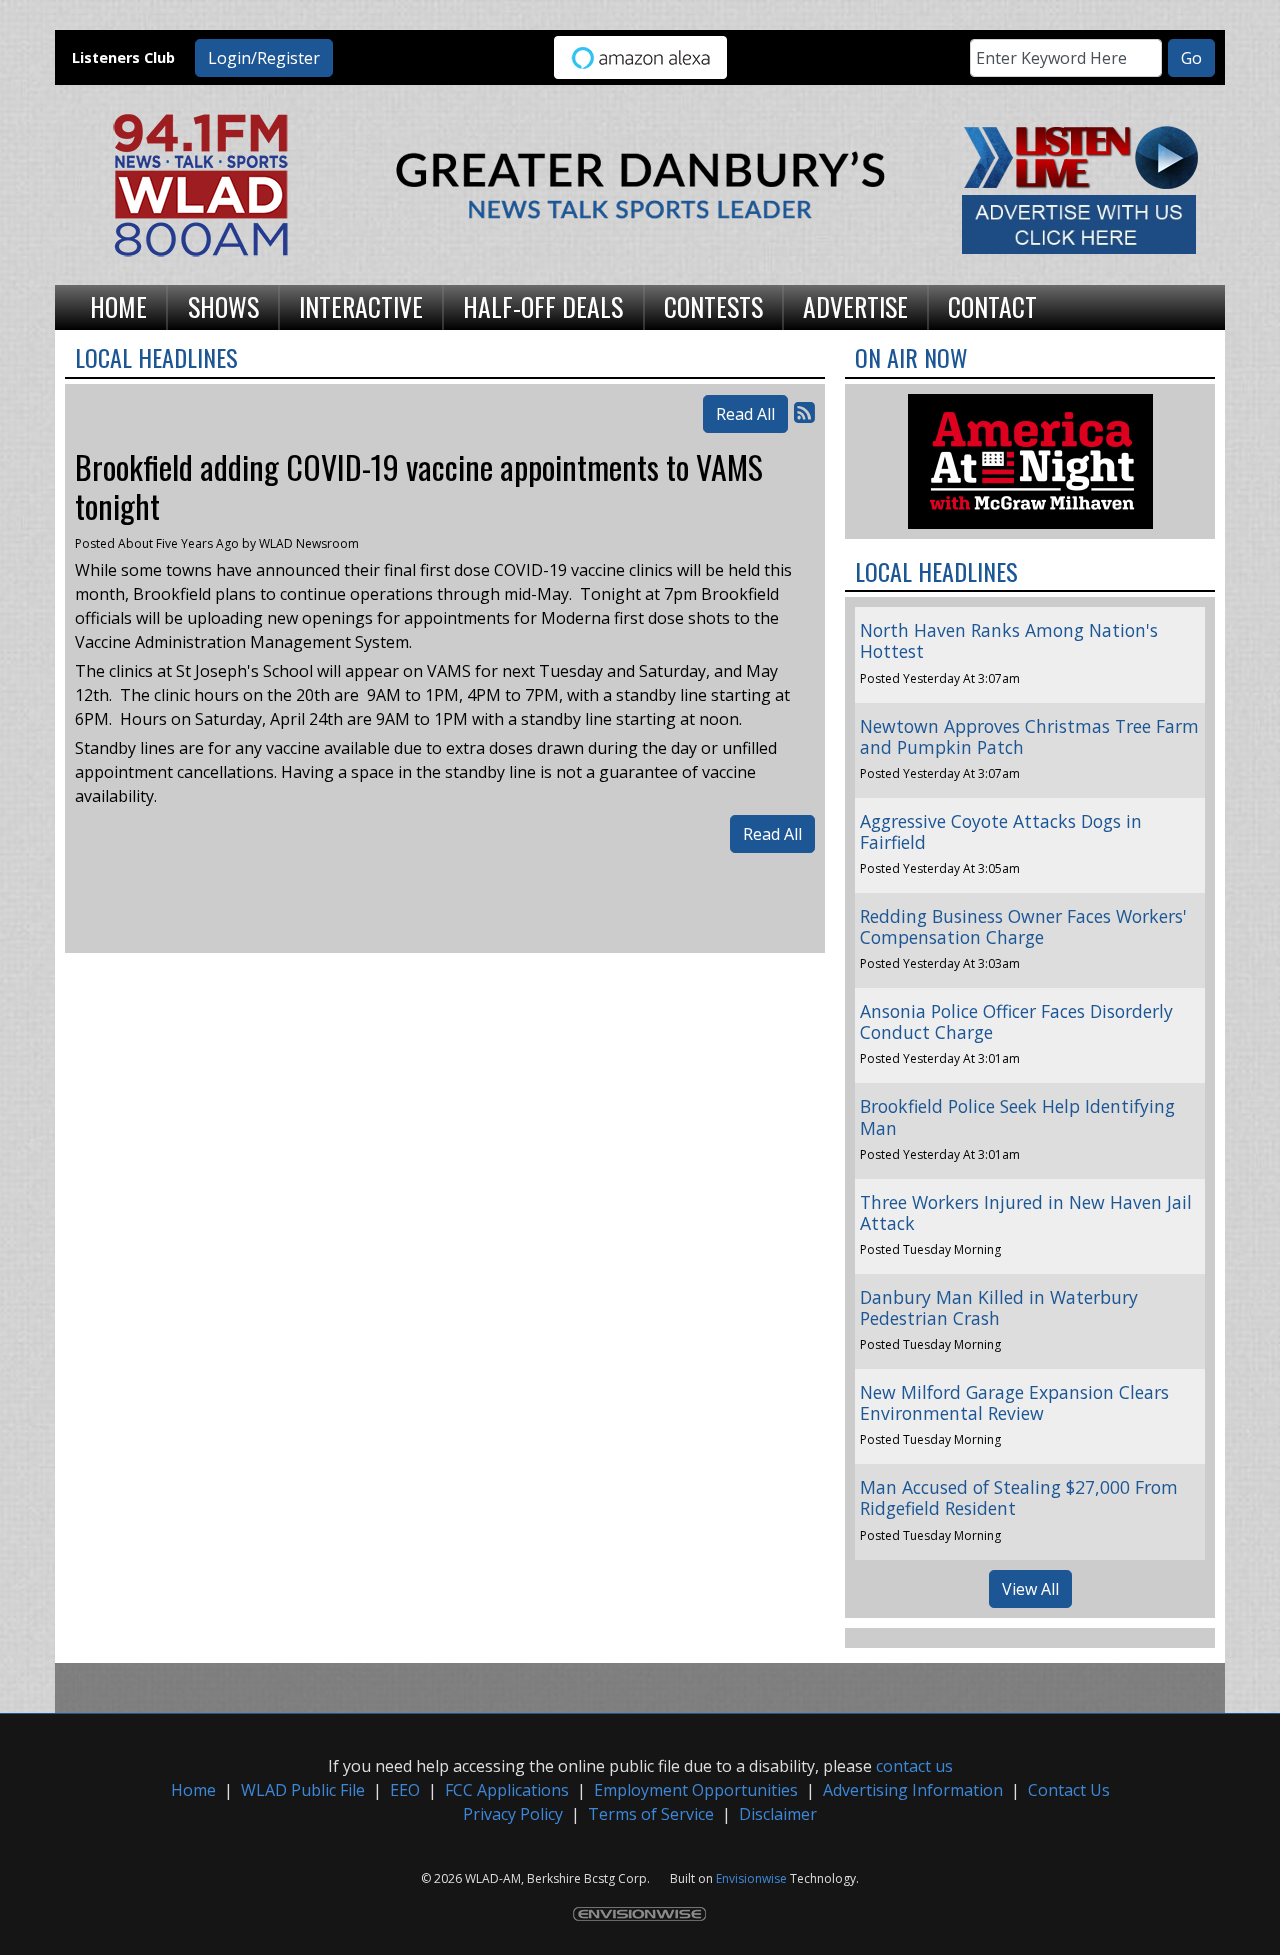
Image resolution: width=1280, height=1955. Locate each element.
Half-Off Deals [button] (543, 306)
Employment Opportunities (696, 1790)
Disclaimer (778, 1814)
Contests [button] (713, 306)
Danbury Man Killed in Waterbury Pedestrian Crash (999, 1307)
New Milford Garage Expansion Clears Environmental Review (1014, 1402)
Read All (745, 414)
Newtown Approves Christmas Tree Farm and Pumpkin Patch (1029, 736)
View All (1030, 1589)
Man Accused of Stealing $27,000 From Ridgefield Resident (1019, 1497)
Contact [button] (992, 306)
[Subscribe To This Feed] (804, 411)
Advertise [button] (855, 306)
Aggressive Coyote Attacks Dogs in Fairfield (1001, 831)
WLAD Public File (303, 1790)
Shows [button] (223, 306)
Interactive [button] (361, 306)
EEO (405, 1790)
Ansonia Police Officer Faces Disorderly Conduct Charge (1016, 1021)
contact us (914, 1766)
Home (193, 1790)
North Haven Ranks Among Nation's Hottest (1009, 640)
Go (1191, 58)
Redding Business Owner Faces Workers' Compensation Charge (1023, 926)
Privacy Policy (513, 1814)
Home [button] (118, 306)
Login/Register (264, 58)
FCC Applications (507, 1790)
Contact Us (1069, 1790)
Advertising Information (913, 1790)
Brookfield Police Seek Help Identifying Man (1017, 1116)
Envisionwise (751, 1878)
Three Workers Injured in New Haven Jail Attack (1026, 1212)
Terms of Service (651, 1814)
